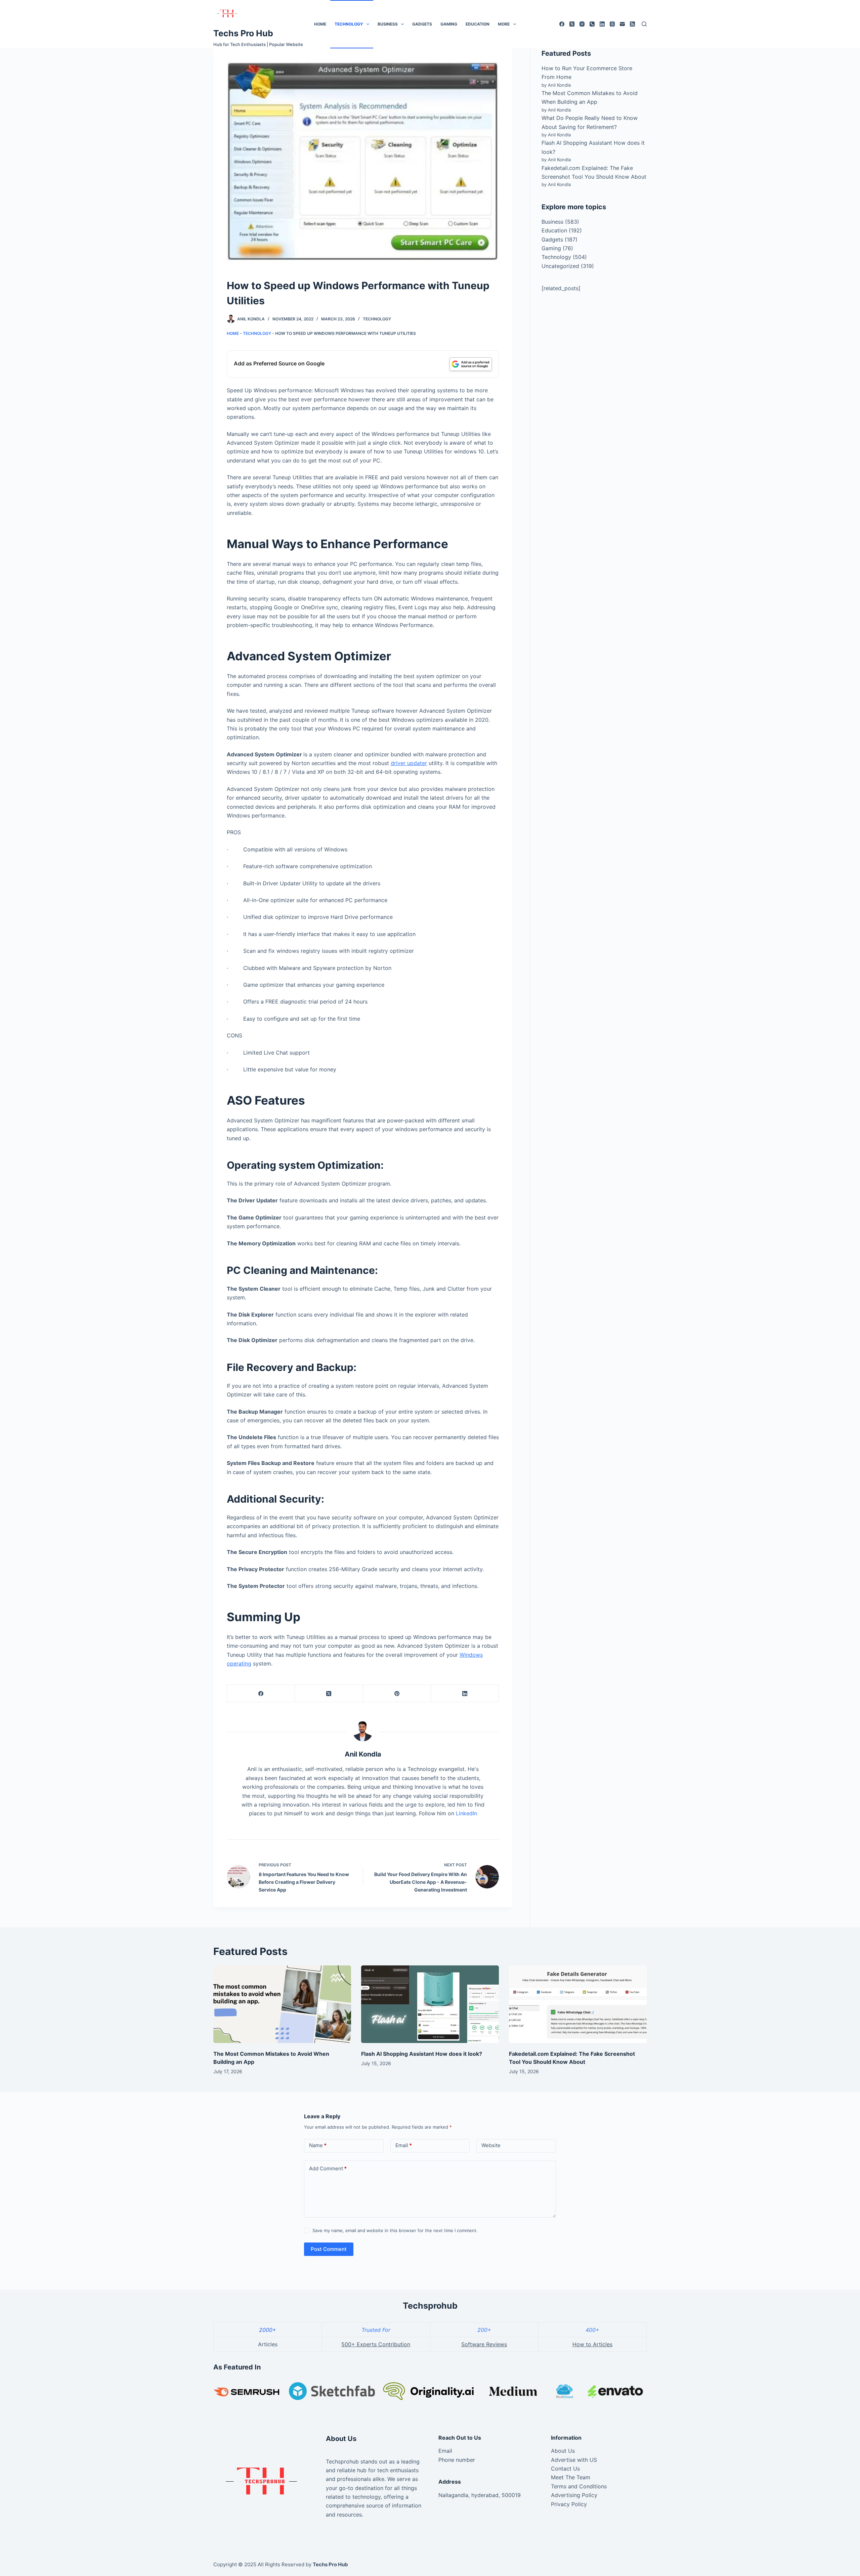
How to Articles (592, 2344)
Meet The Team (571, 2477)
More (504, 24)
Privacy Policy (569, 2504)
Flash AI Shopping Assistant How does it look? (422, 2054)
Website (491, 2145)
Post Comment (329, 2249)
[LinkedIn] (602, 24)
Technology (349, 24)
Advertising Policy (574, 2495)
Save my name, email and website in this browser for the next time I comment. (395, 2230)
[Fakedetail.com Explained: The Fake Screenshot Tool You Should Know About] (578, 2004)
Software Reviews (484, 2344)
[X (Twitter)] (572, 24)
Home (320, 24)
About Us (563, 2451)
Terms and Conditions (579, 2486)
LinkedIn (466, 1813)
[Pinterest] (397, 1694)
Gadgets (422, 24)
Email (404, 2145)
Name (318, 2145)
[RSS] (632, 24)
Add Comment (328, 2168)
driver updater (409, 763)
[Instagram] (582, 24)
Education (478, 24)
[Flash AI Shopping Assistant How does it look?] (430, 2004)
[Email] (622, 24)
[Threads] (612, 24)
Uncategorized (560, 266)
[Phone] (592, 24)
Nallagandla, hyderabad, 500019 (480, 2495)
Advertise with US (574, 2460)
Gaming (449, 24)
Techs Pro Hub (243, 33)
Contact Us (565, 2469)
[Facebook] (562, 24)
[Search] (644, 24)
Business (388, 24)
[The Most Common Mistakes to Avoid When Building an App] (282, 2004)
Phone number (457, 2460)
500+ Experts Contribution (376, 2344)
